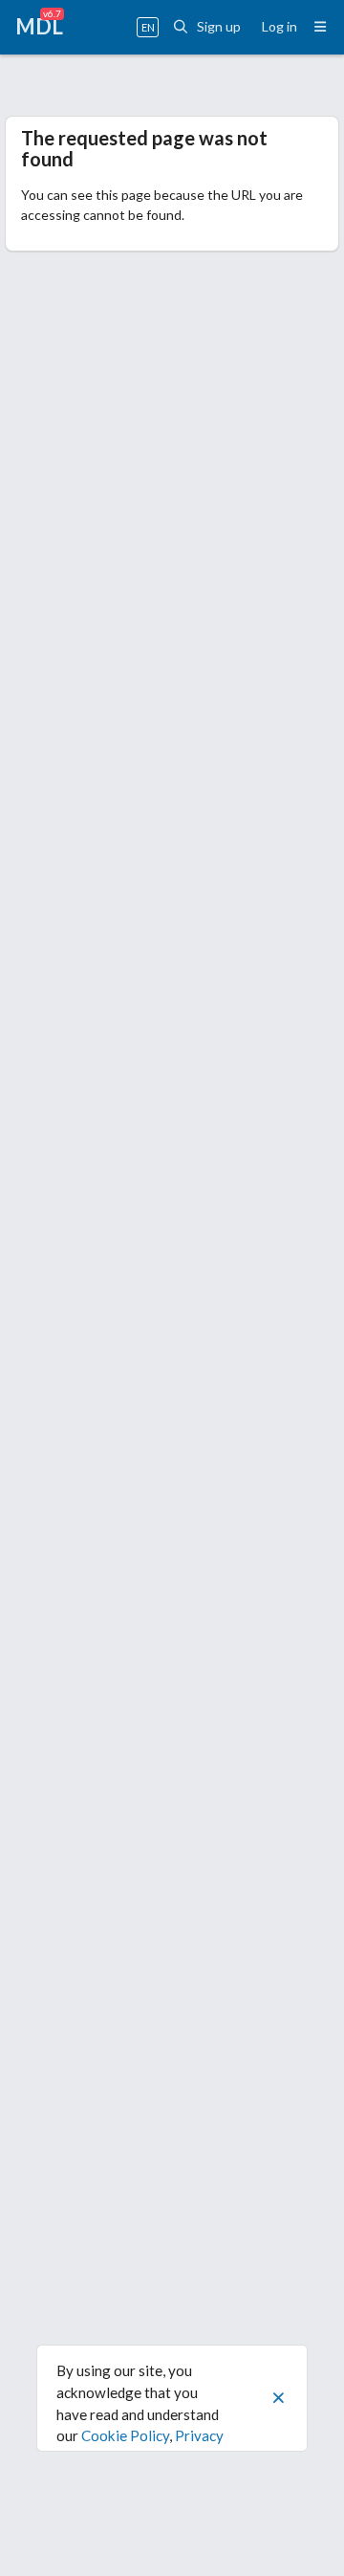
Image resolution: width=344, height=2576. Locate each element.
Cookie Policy (125, 2435)
